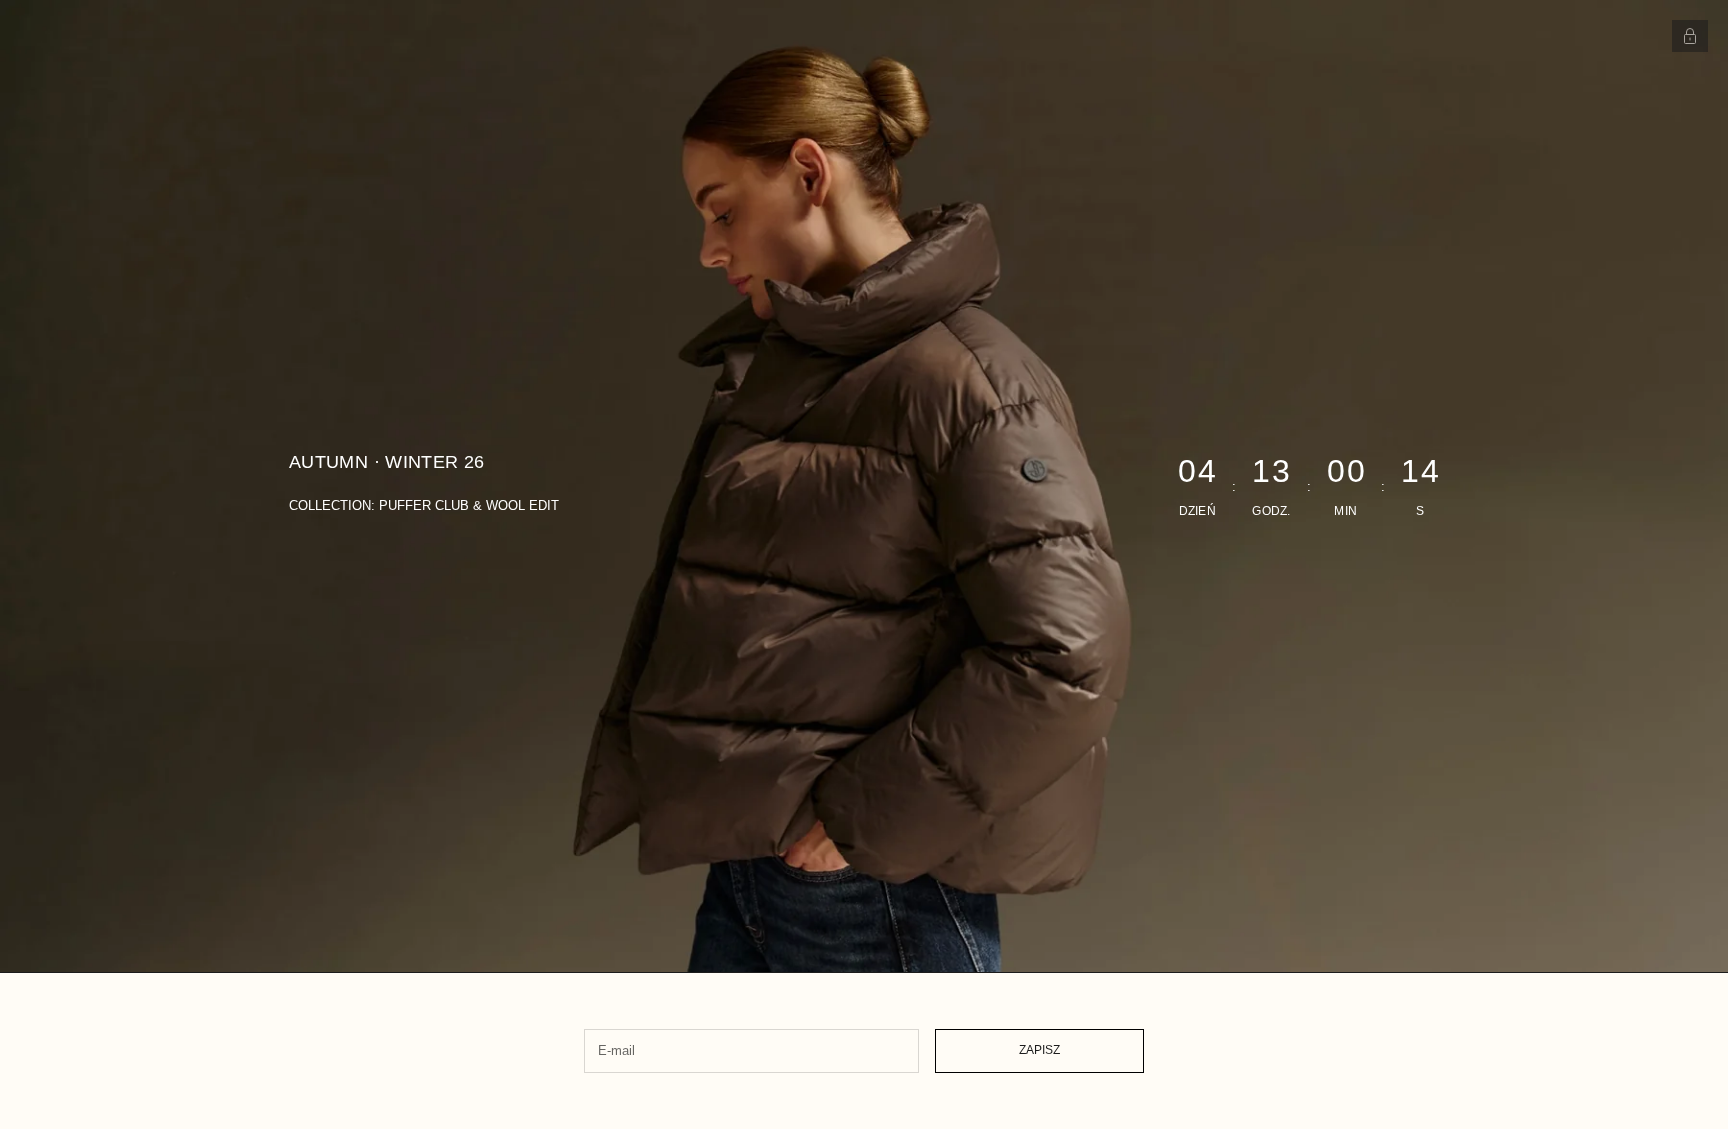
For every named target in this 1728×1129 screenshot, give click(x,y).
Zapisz (1039, 1050)
